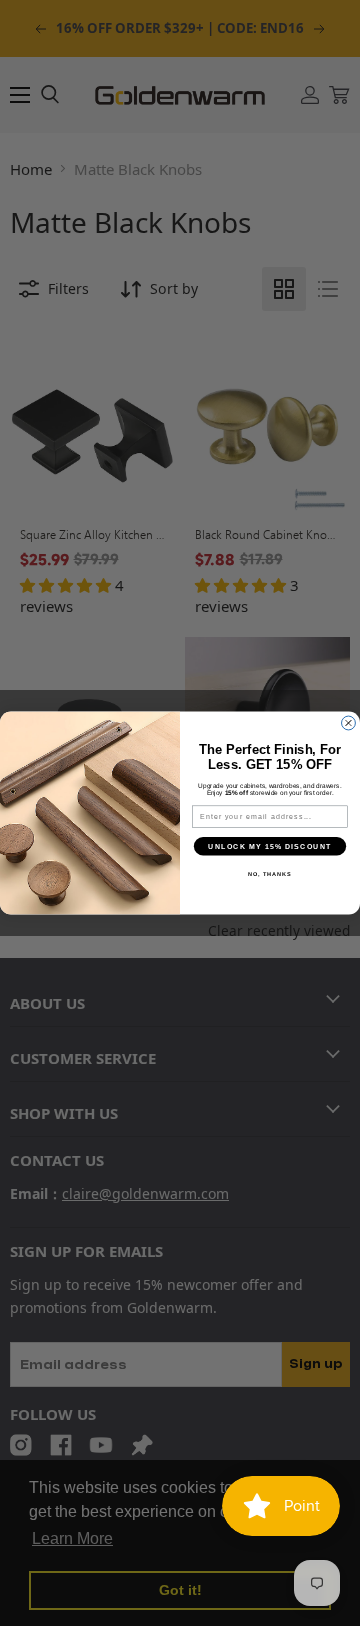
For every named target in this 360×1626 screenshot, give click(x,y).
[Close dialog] (349, 723)
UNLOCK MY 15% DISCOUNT (269, 846)
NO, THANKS (270, 874)
